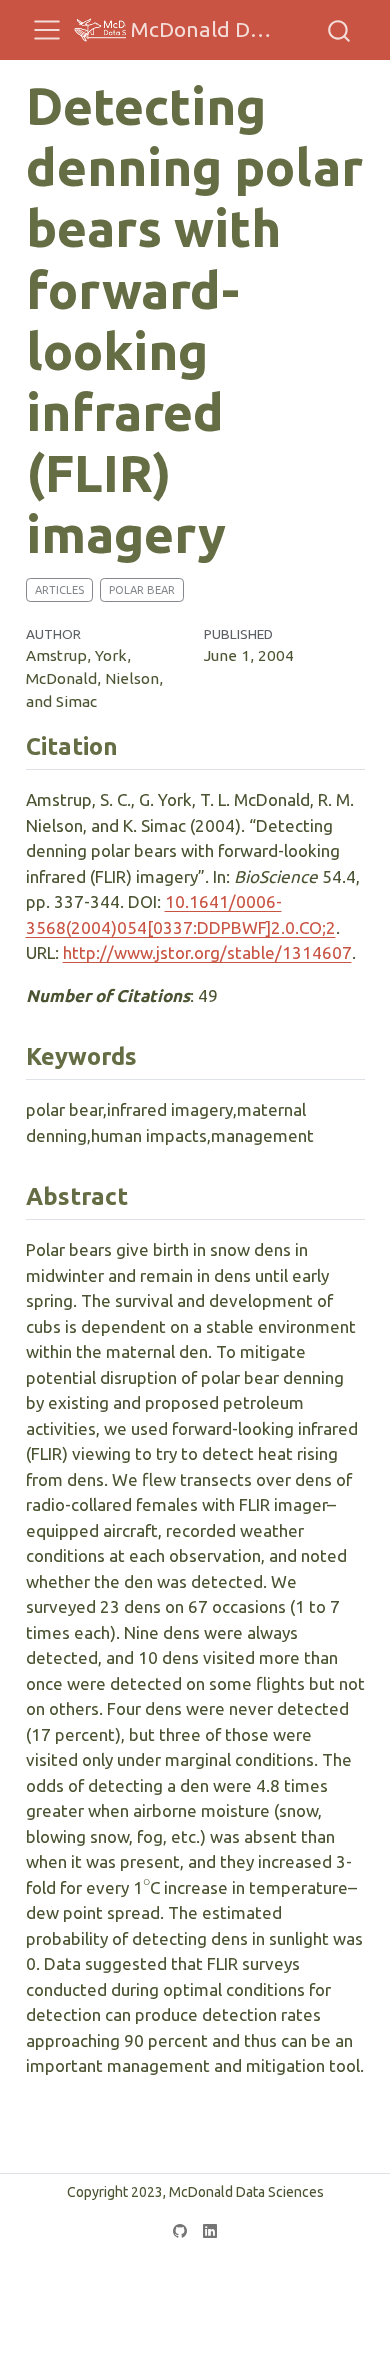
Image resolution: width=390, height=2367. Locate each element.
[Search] (339, 30)
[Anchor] (134, 744)
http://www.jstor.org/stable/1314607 (207, 952)
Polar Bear (142, 590)
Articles (59, 590)
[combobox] (340, 30)
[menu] (47, 30)
